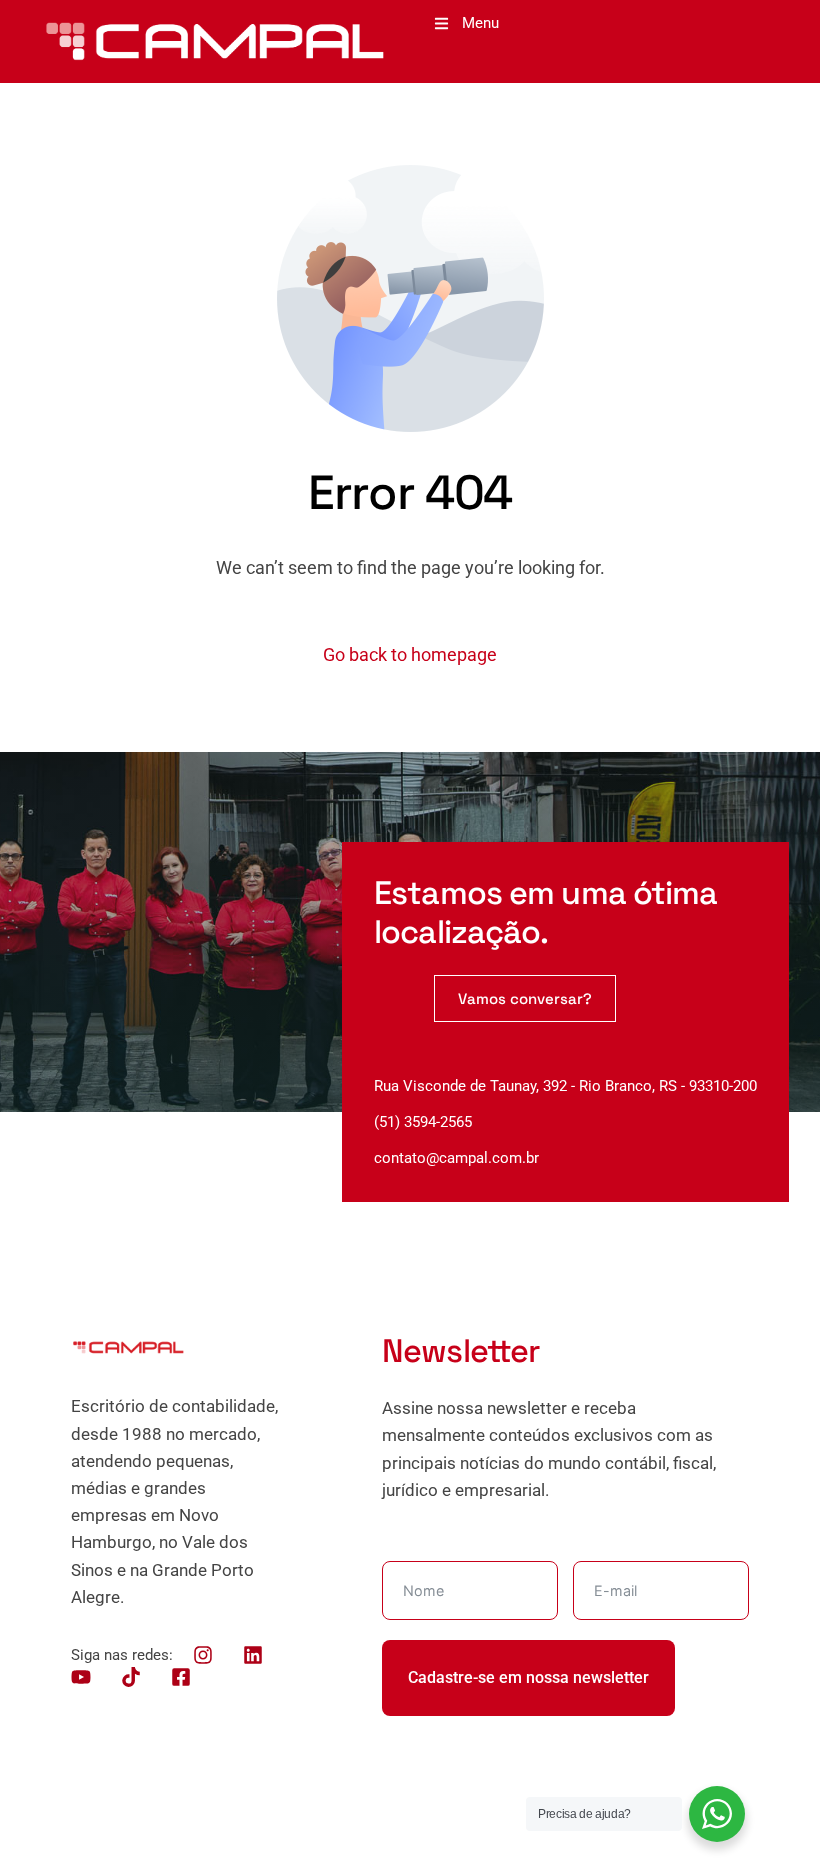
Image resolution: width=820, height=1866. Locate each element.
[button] (466, 23)
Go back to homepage (410, 654)
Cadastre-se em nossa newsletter (528, 1677)
